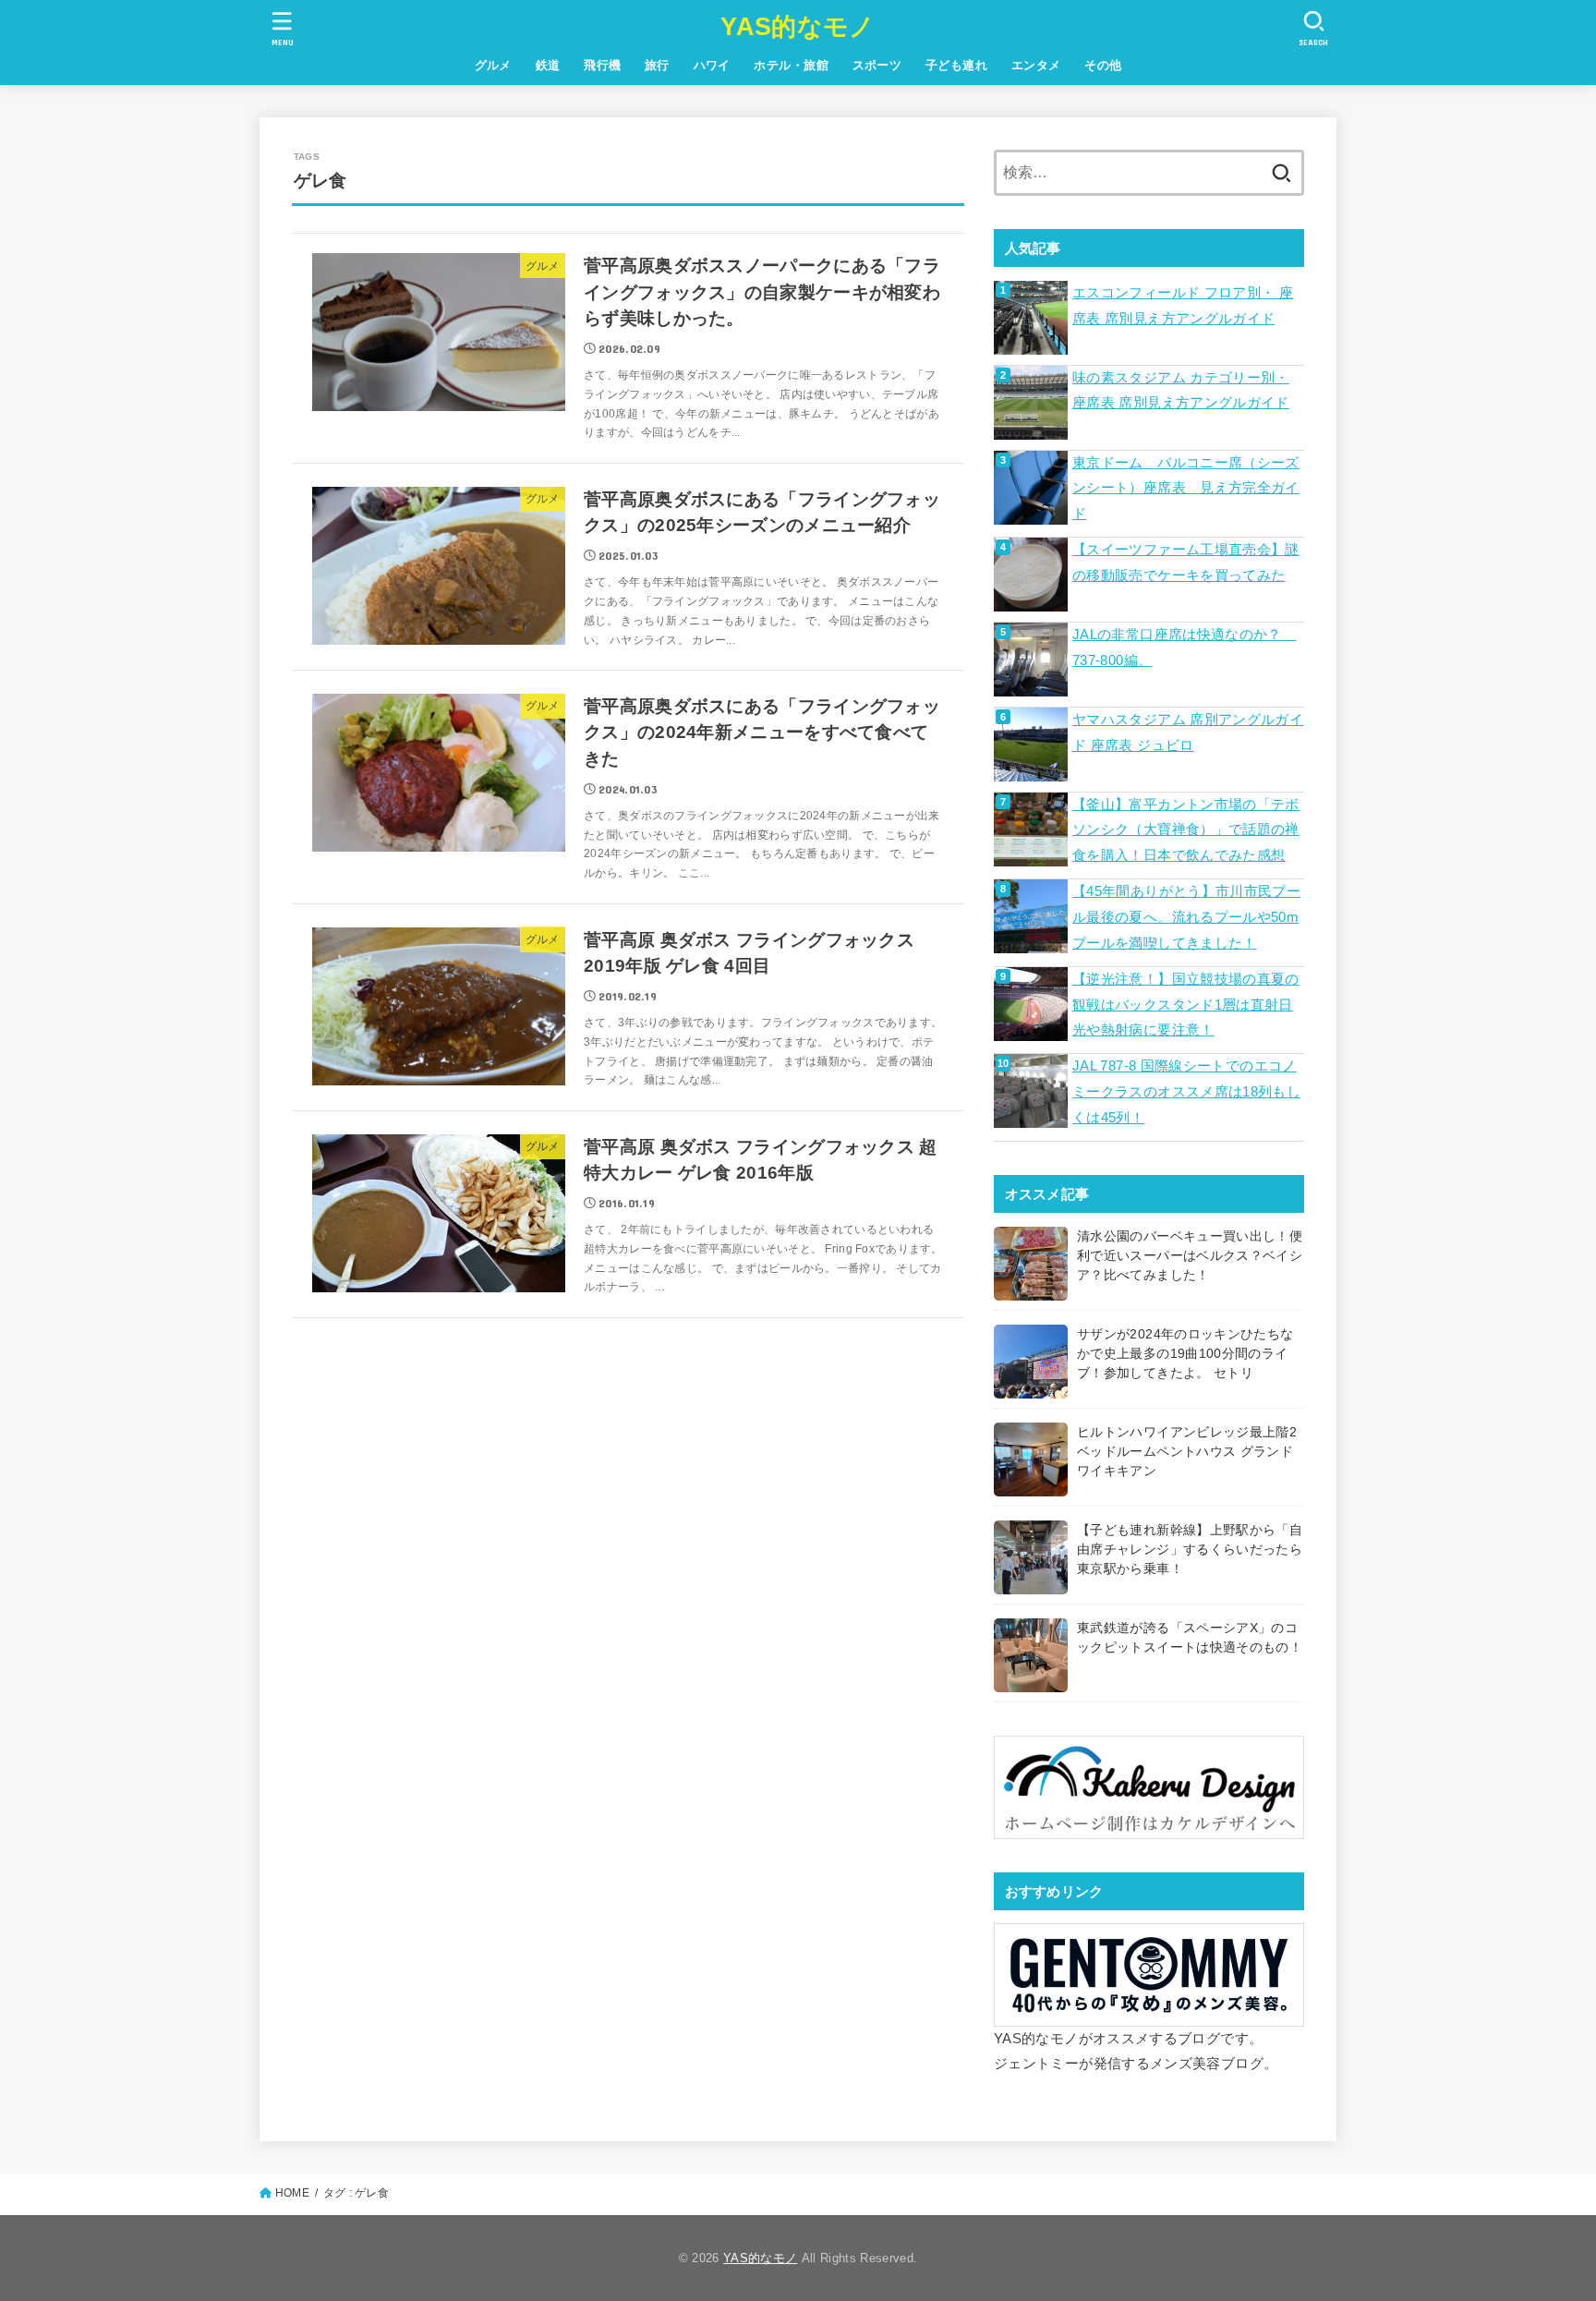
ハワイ (712, 65)
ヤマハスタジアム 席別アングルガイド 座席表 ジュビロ (1188, 733)
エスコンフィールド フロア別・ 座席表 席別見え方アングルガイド (1183, 306)
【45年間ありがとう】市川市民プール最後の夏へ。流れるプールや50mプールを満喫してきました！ (1186, 917)
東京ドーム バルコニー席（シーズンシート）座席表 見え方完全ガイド (1186, 488)
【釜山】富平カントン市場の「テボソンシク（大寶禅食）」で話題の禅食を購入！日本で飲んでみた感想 (1186, 830)
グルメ (493, 65)
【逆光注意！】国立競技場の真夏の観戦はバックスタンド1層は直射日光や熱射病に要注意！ (1186, 1005)
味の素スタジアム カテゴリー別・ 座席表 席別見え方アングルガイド (1181, 391)
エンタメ (1036, 65)
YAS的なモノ (798, 27)
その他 (1103, 65)
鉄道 (548, 65)
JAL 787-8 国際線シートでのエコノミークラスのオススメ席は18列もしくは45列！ (1186, 1091)
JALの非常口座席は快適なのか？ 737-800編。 (1184, 648)
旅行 (657, 65)
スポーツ (877, 65)
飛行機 (602, 65)
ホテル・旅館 (791, 65)
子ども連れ (956, 65)
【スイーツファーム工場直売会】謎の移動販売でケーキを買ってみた (1186, 563)
